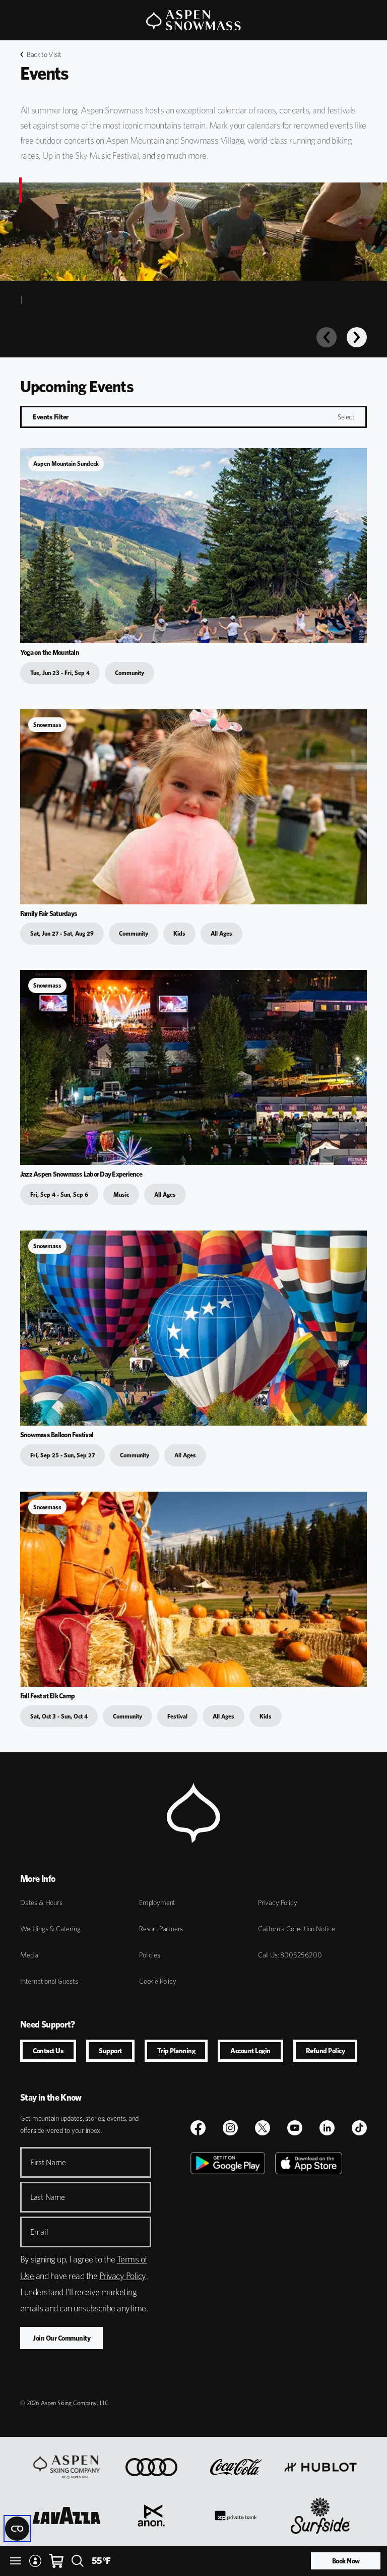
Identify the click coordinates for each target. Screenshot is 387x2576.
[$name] (198, 2128)
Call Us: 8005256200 (290, 1955)
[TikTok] (359, 2128)
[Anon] (151, 2516)
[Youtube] (295, 2128)
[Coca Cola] (236, 2467)
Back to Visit (44, 54)
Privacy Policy (277, 1903)
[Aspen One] (67, 2467)
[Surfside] (321, 2516)
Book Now (346, 2561)
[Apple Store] (309, 2265)
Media (29, 1955)
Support (110, 2051)
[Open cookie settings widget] (17, 2529)
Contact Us (48, 2051)
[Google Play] (228, 2265)
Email (39, 2232)
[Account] (35, 2561)
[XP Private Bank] (236, 2516)
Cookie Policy (158, 1981)
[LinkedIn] (327, 2128)
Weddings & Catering (50, 1929)
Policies (150, 1955)
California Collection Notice (297, 1929)
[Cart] (56, 2561)
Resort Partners (161, 1929)
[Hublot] (320, 2467)
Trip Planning (176, 2051)
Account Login (250, 2051)
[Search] (78, 2561)
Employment (157, 1903)
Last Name (48, 2197)
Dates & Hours (41, 1903)
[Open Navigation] (16, 2561)
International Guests (49, 1981)
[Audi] (151, 2467)
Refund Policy (326, 2051)
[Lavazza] (67, 2516)
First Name (48, 2162)
